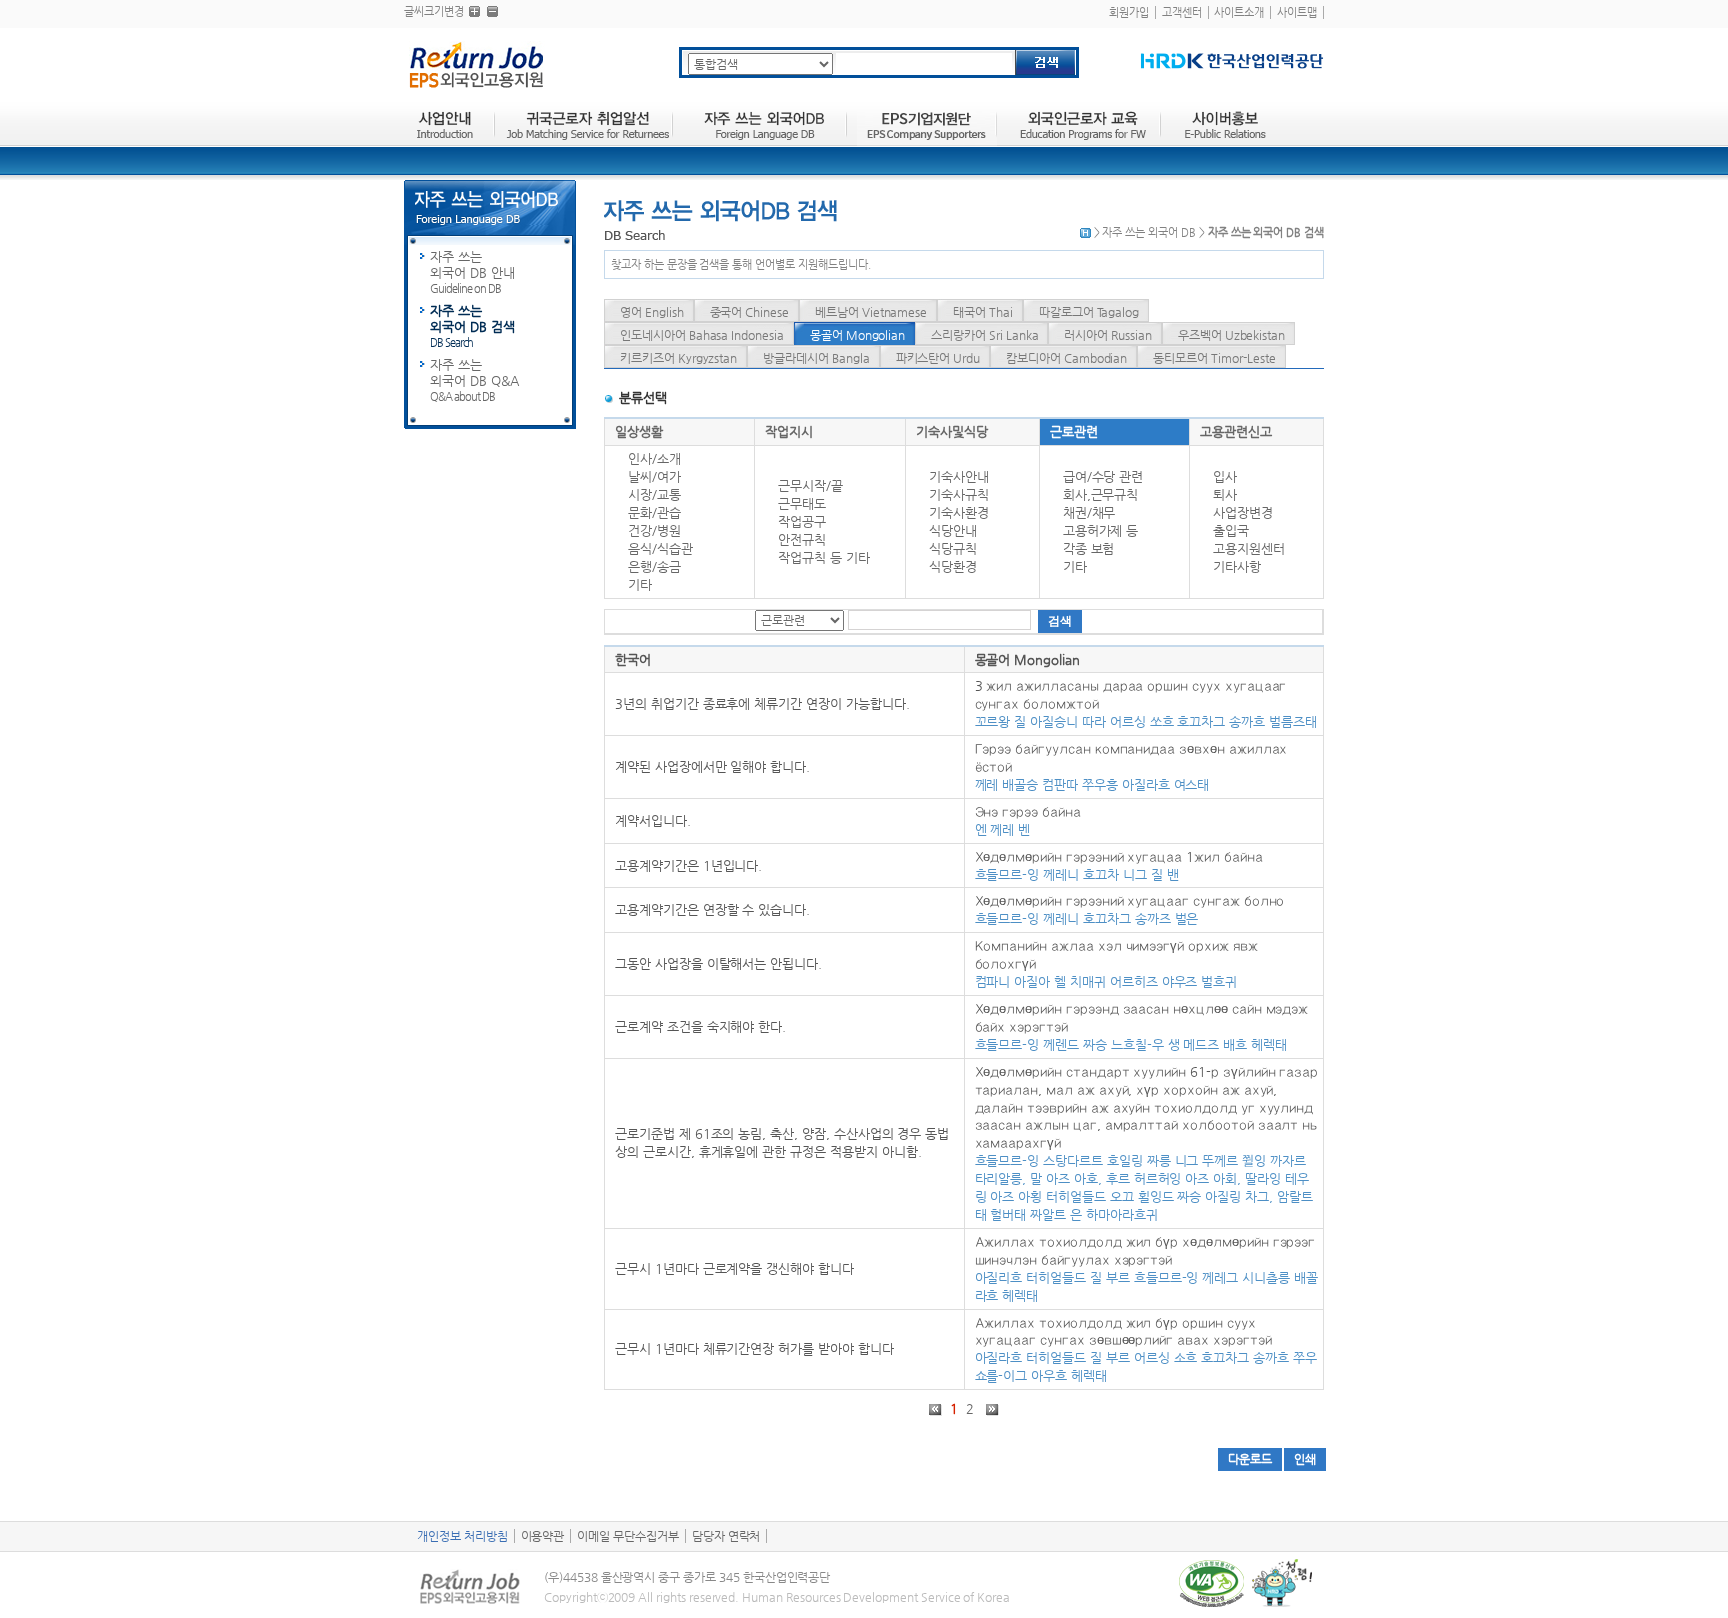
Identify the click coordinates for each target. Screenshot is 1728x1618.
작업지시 (789, 431)
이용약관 (543, 1536)
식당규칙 (953, 548)
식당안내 (953, 530)
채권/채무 (1089, 512)
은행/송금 (654, 566)
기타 (640, 584)
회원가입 (1129, 12)
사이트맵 (1297, 12)
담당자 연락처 (726, 1536)
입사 (1225, 476)
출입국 (1231, 530)
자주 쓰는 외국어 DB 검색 (472, 326)
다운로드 (1250, 1459)
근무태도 (802, 503)
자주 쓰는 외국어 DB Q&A (474, 380)
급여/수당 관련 (1103, 476)
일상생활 (639, 431)
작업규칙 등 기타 (824, 557)
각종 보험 (1089, 548)
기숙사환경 (959, 512)
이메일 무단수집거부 (628, 1536)
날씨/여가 (654, 476)
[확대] (474, 11)
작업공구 (802, 521)
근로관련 (1074, 431)
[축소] (492, 11)
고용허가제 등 (1101, 530)
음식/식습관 (660, 548)
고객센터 (1182, 12)
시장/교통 (654, 494)
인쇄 (1305, 1459)
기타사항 (1237, 566)
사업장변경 (1243, 512)
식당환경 (953, 566)
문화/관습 (654, 512)
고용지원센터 (1249, 548)
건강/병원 (654, 530)
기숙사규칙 (959, 494)
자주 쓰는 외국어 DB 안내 (472, 272)
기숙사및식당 (952, 431)
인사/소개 (654, 458)
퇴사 (1225, 494)
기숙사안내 (959, 476)
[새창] (1232, 60)
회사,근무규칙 (1101, 494)
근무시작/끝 (810, 485)
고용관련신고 (1236, 431)
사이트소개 (1239, 12)
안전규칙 (802, 539)
